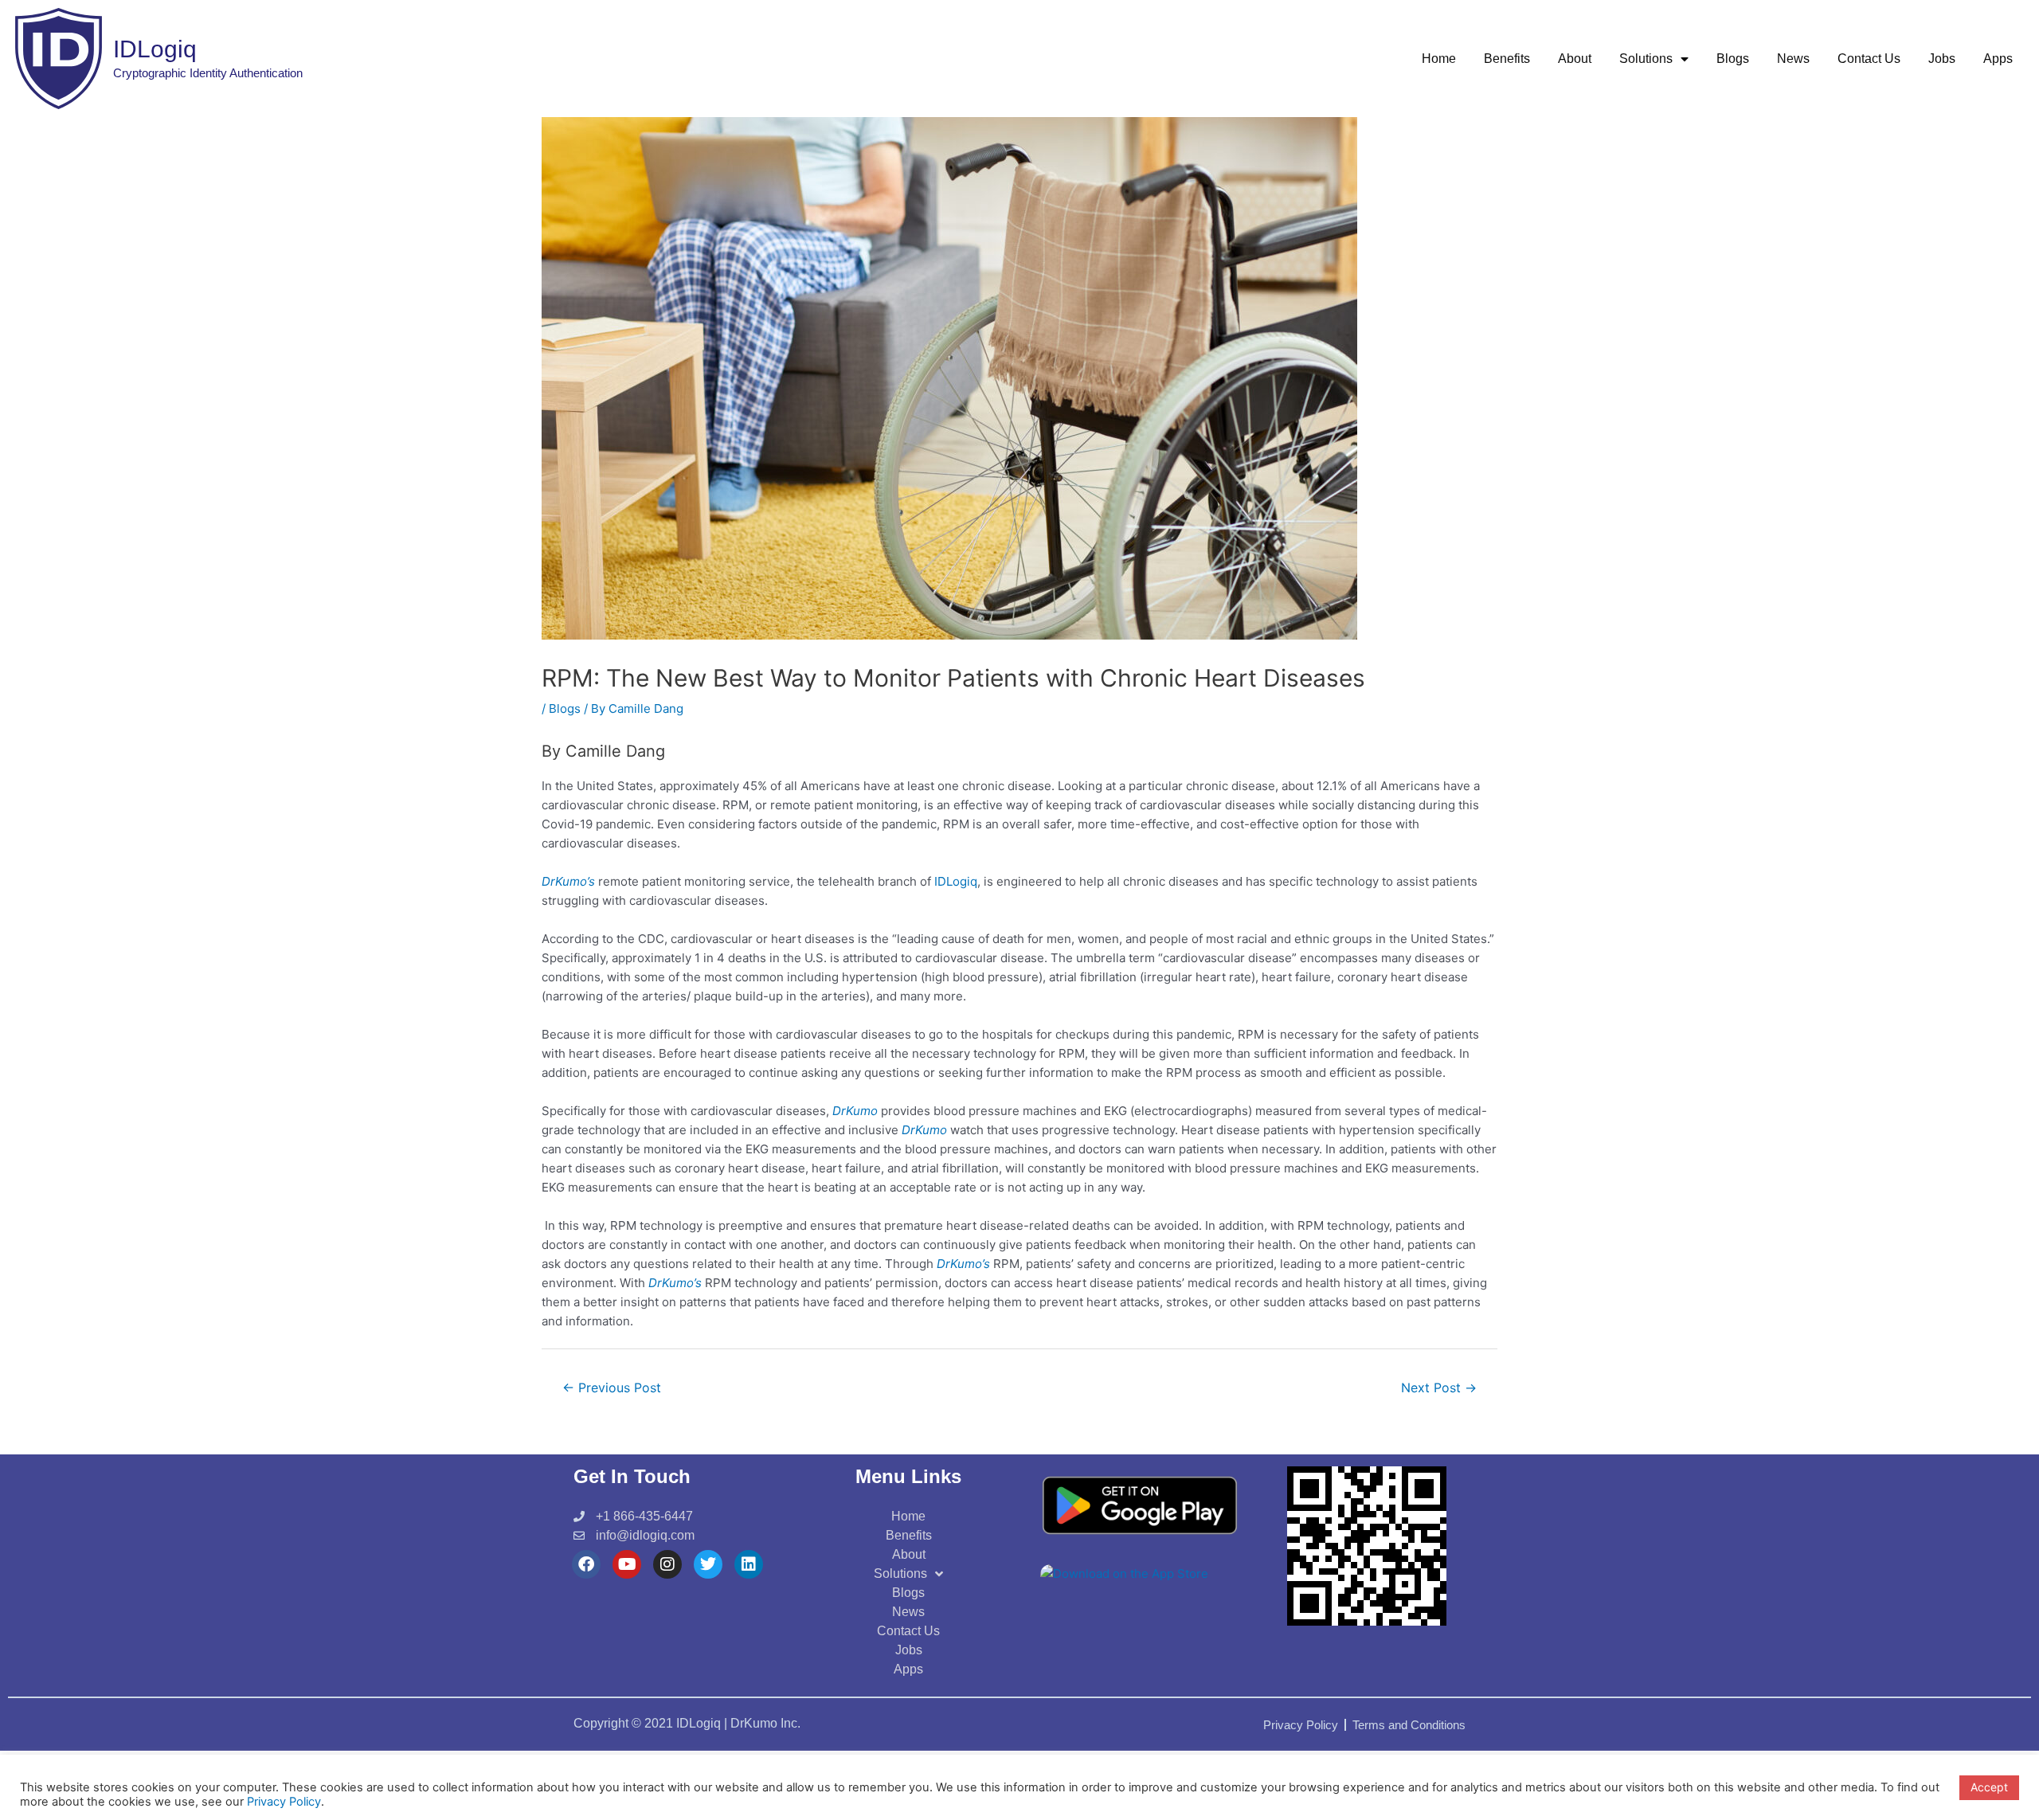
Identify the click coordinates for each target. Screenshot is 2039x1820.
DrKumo (855, 1111)
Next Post (1439, 1388)
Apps (1998, 59)
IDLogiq (956, 881)
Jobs (1942, 59)
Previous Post (612, 1388)
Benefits (1507, 59)
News (1793, 59)
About (1575, 59)
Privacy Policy (284, 1802)
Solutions (1646, 59)
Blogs (1733, 59)
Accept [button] (1989, 1787)
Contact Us (1869, 59)
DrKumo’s (570, 881)
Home (1439, 59)
